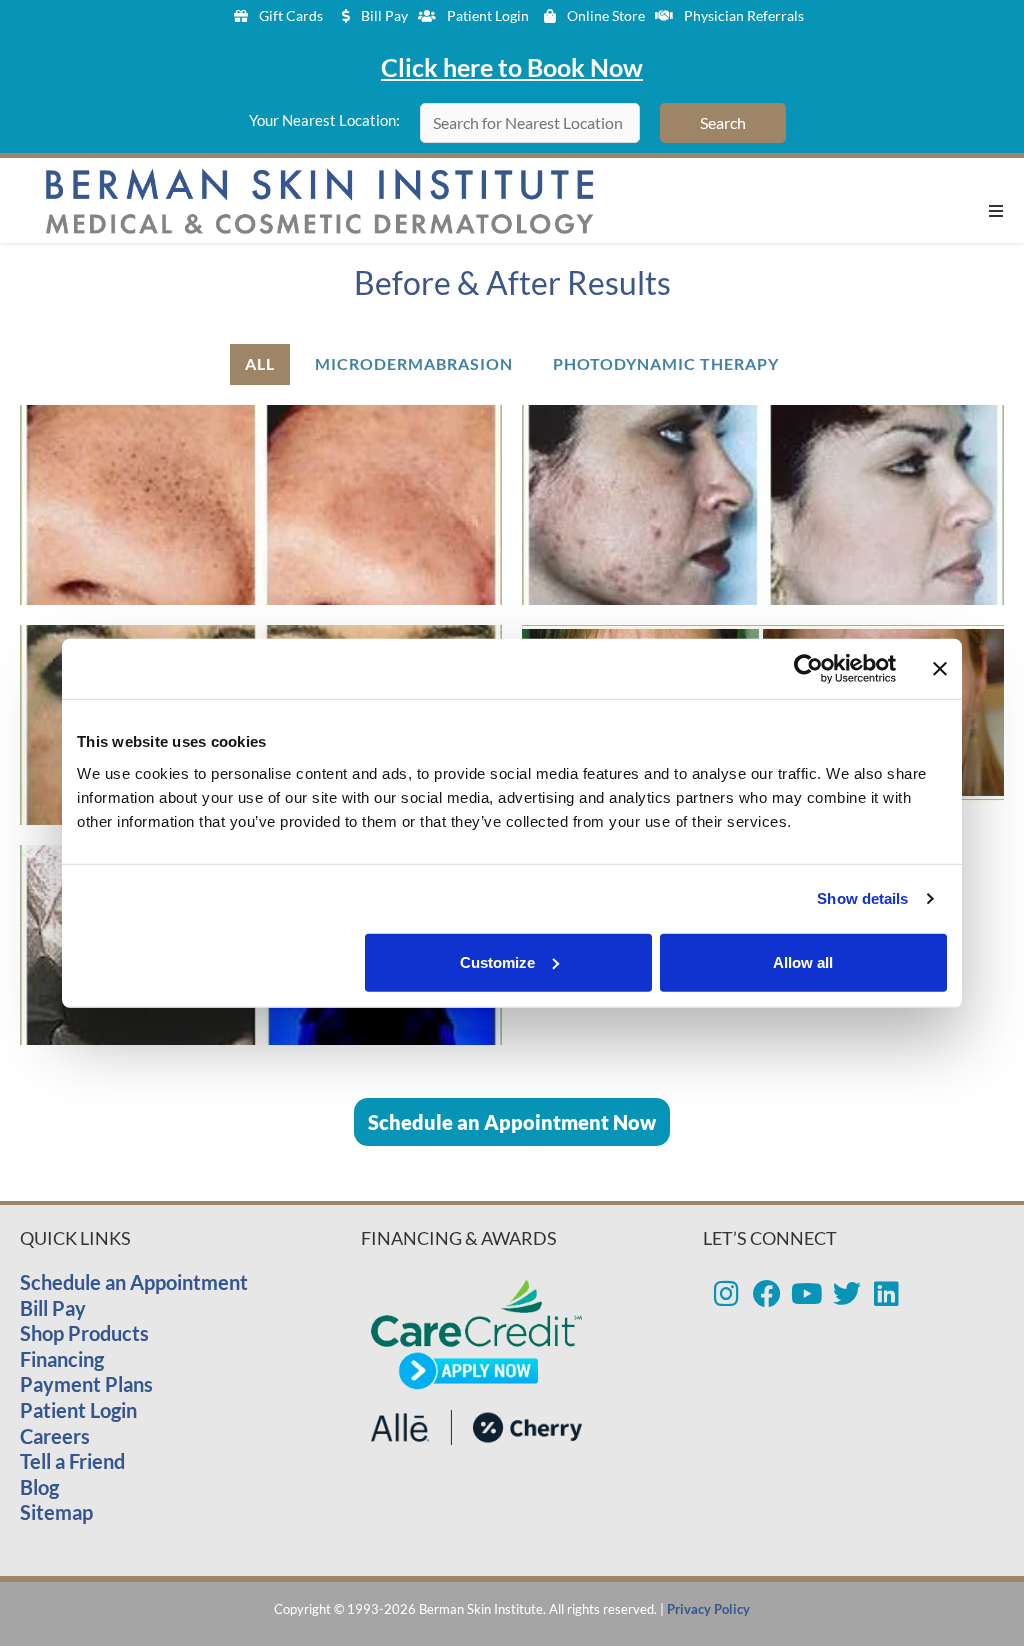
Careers (55, 1436)
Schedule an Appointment (134, 1282)
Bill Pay (53, 1308)
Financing (62, 1359)
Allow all (803, 961)
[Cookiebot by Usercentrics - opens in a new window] (808, 669)
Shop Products (84, 1333)
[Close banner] (940, 669)
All (260, 363)
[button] (996, 211)
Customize (497, 961)
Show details (862, 898)
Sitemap (56, 1512)
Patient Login (78, 1410)
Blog (39, 1487)
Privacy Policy (708, 1609)
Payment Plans (86, 1384)
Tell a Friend (72, 1461)
